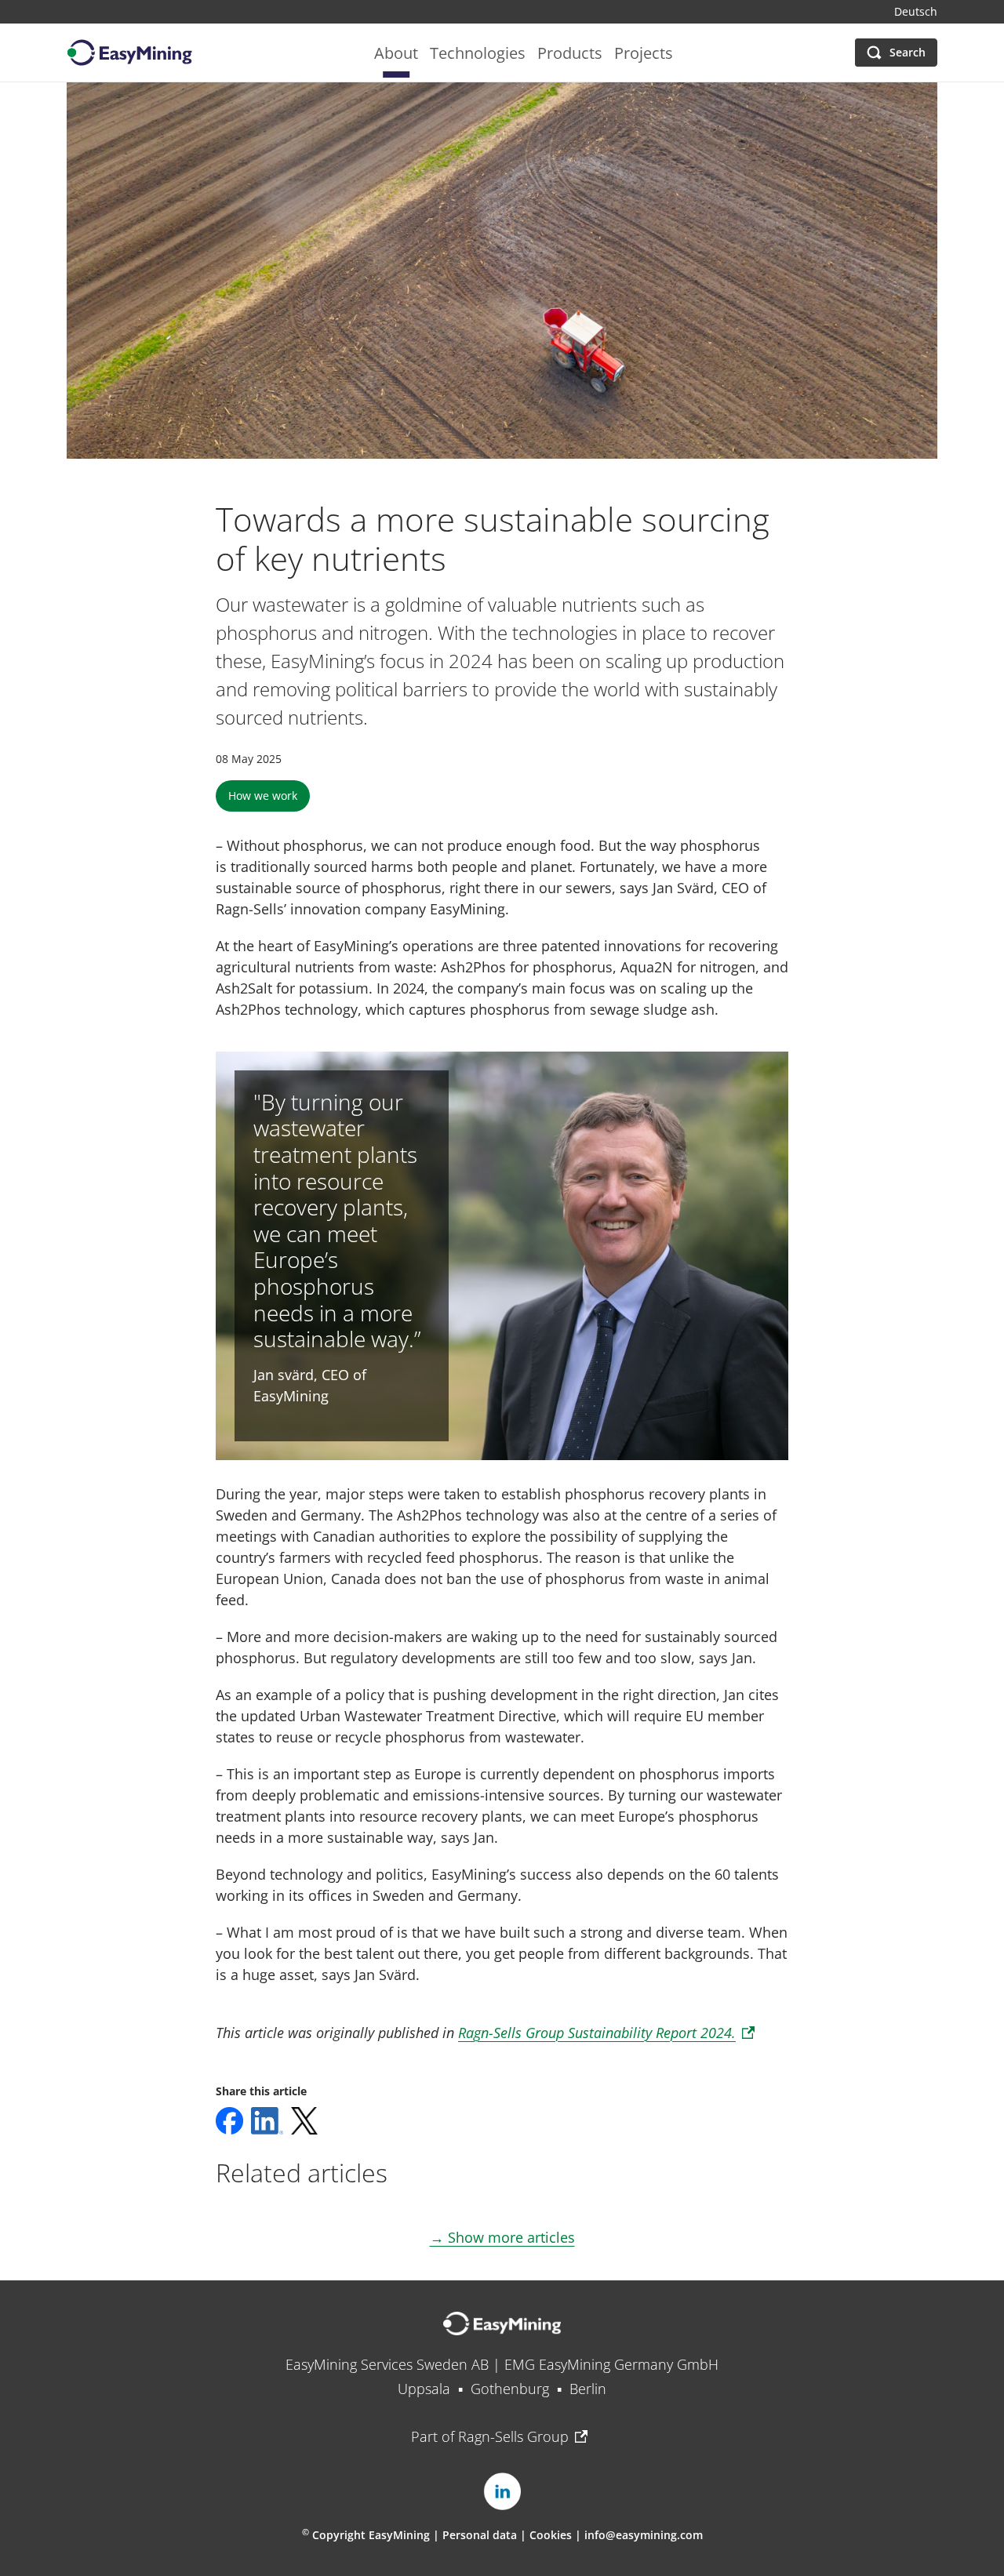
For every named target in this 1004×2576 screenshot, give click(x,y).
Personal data (480, 2535)
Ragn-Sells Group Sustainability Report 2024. (597, 2033)
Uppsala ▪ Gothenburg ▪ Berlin (502, 2389)
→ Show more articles (502, 2237)
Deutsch (916, 12)
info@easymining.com (644, 2535)
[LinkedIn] (502, 2491)
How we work (263, 796)
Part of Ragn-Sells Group (490, 2436)
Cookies (552, 2535)
